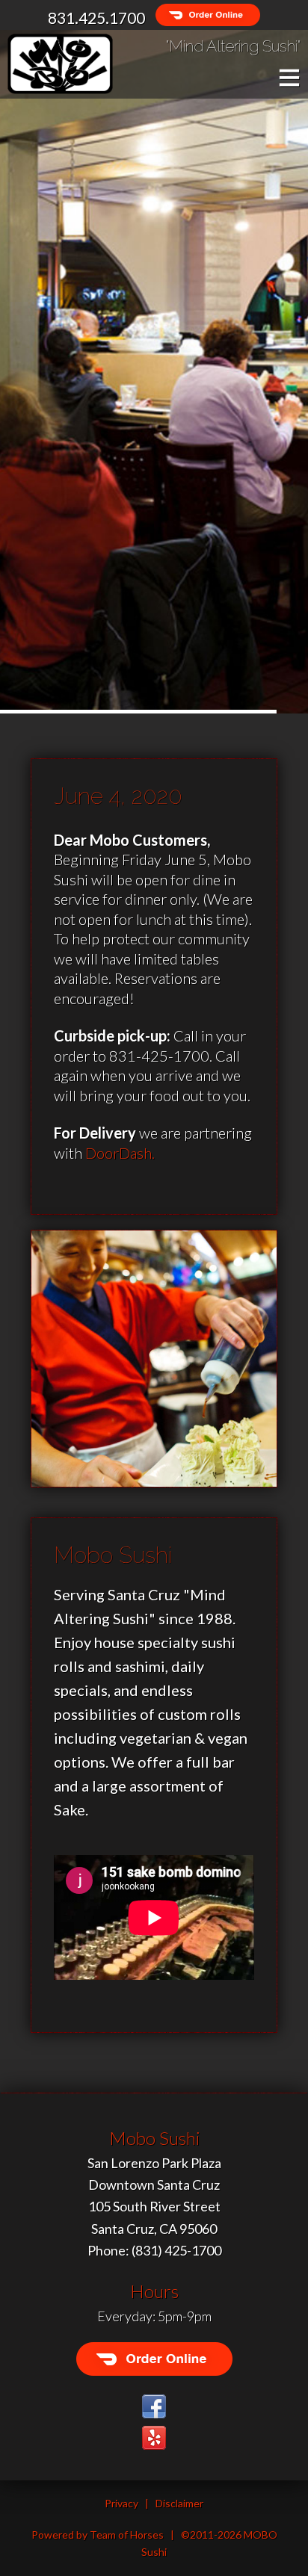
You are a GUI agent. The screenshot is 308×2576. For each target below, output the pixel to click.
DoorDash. (120, 1153)
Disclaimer (179, 2503)
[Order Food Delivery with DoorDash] (204, 18)
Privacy (121, 2503)
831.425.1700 (96, 18)
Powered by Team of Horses (98, 2535)
